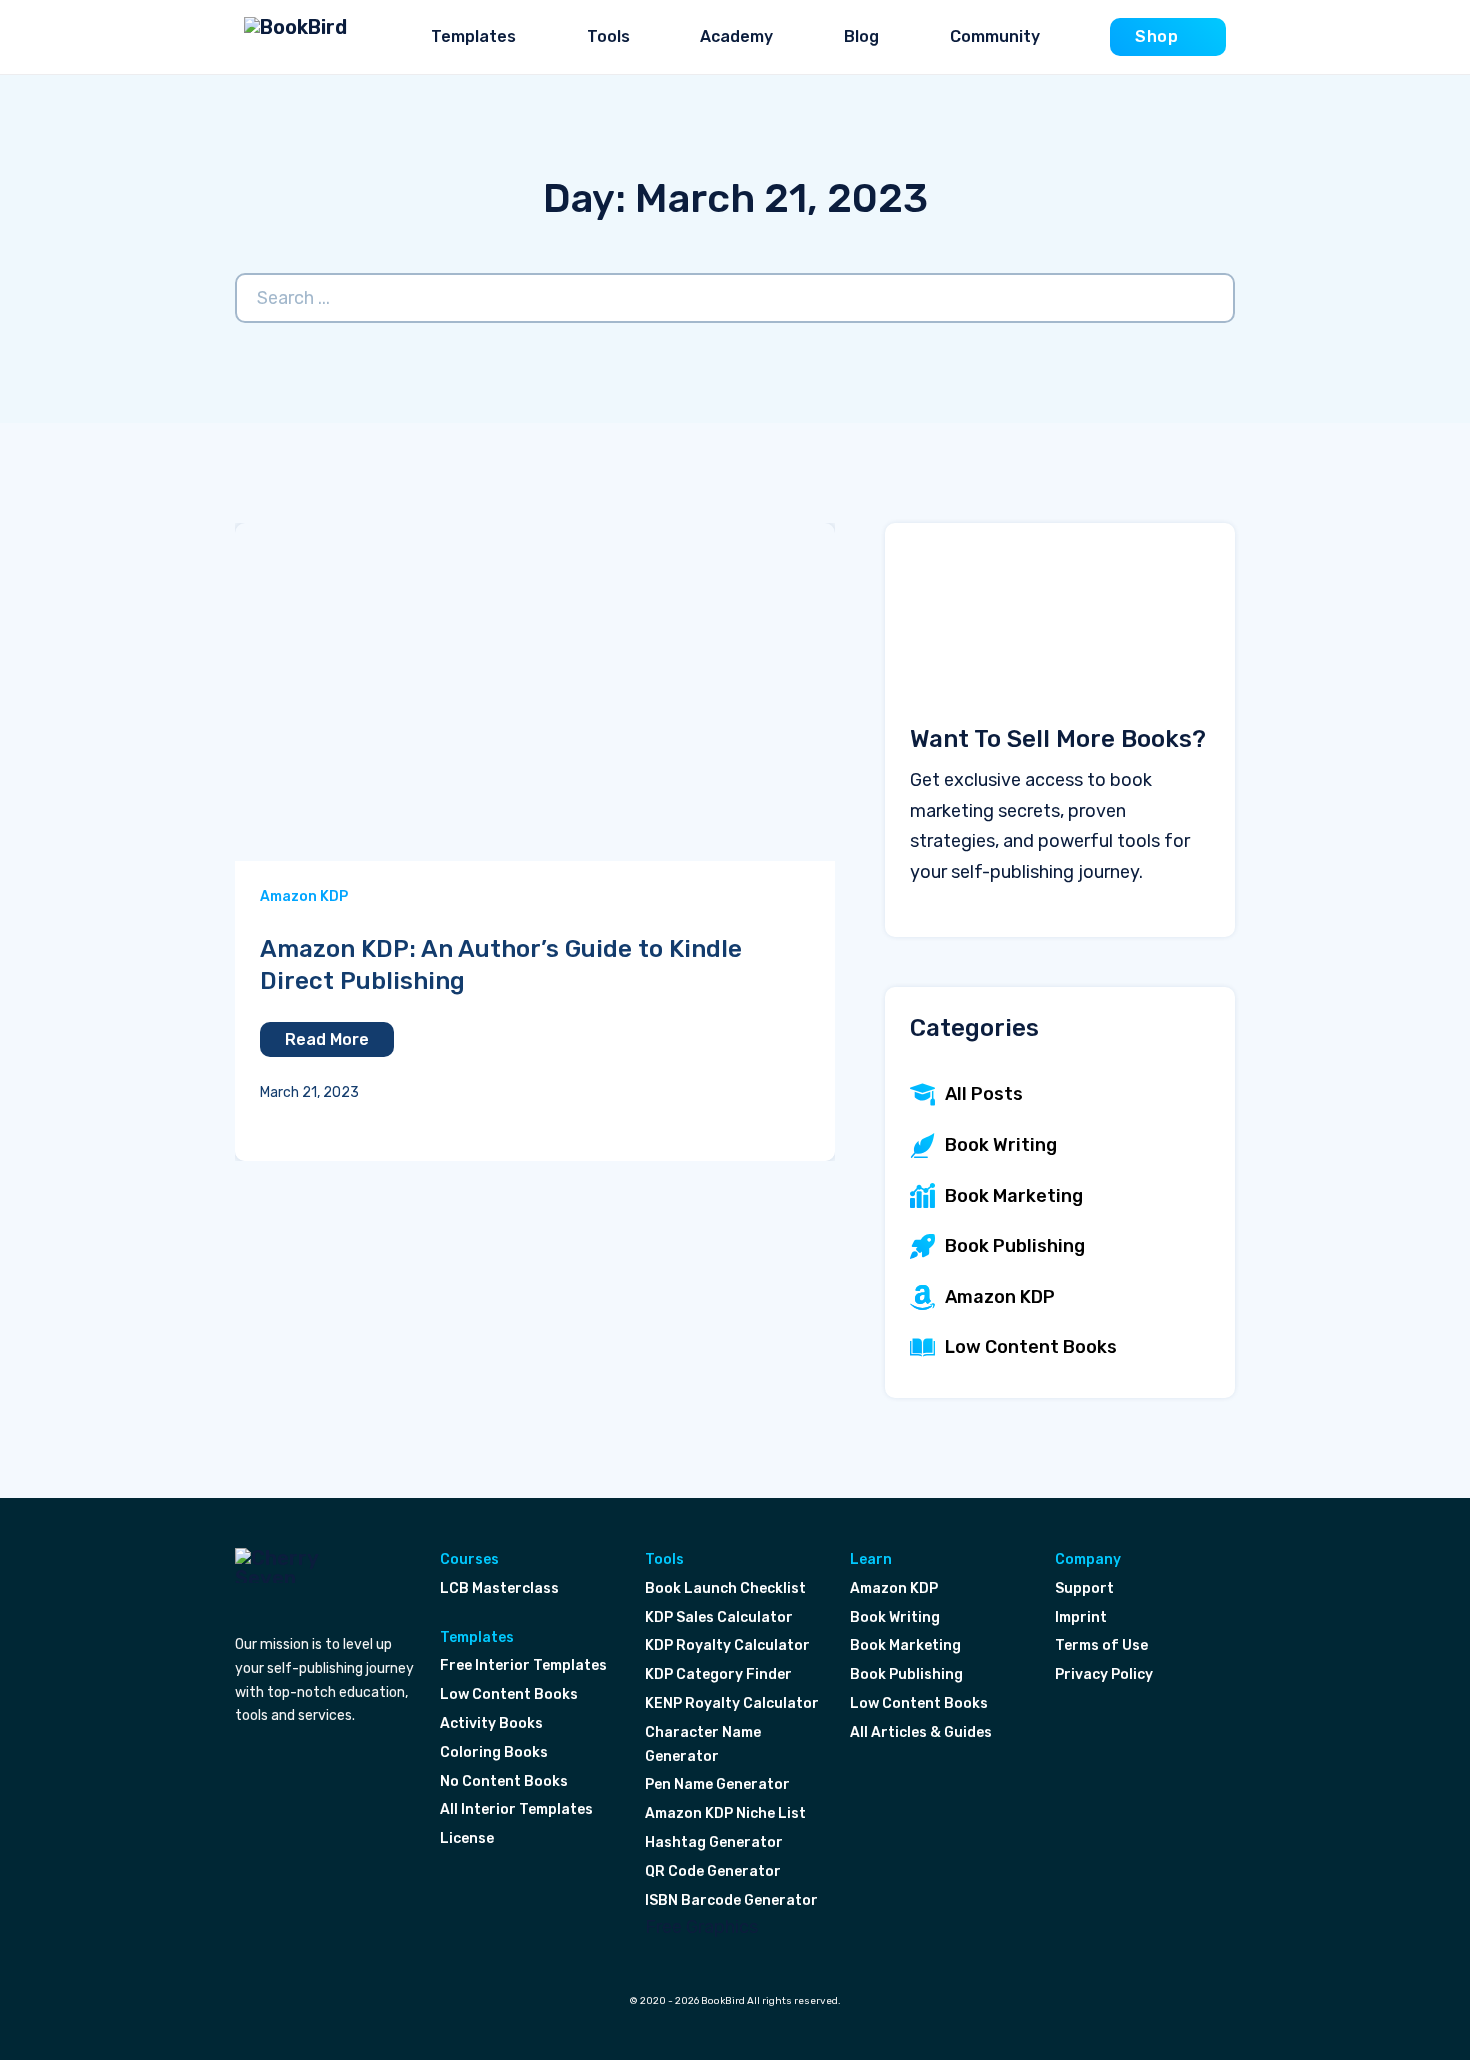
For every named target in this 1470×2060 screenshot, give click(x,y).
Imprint (1081, 1617)
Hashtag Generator (714, 1842)
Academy (736, 36)
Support (1084, 1588)
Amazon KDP (304, 896)
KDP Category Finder (718, 1674)
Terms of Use (1101, 1645)
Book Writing (895, 1617)
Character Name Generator (703, 1744)
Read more (327, 1039)
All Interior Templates (516, 1809)
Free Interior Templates (523, 1665)
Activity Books (491, 1723)
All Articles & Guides (921, 1732)
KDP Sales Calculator (719, 1617)
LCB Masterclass (499, 1588)
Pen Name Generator (717, 1784)
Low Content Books (509, 1694)
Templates (473, 36)
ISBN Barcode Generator (731, 1900)
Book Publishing (906, 1674)
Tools (608, 36)
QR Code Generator (713, 1871)
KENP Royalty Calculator (732, 1703)
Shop (1156, 36)
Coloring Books (494, 1752)
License (467, 1838)
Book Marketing (905, 1645)
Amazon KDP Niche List (725, 1813)
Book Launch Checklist (725, 1588)
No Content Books (504, 1781)
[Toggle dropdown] (532, 37)
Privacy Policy (1104, 1674)
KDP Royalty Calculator (727, 1645)
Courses (469, 1559)
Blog (861, 36)
